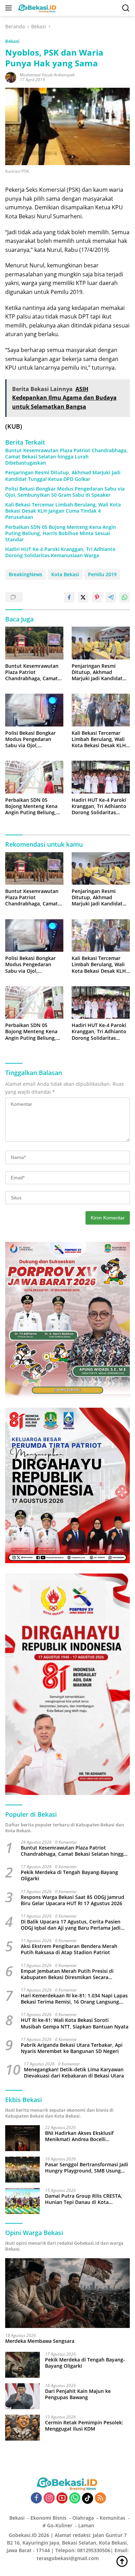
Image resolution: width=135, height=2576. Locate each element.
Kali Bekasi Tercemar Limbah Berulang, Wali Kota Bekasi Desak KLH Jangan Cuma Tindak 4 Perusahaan (63, 511)
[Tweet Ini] (83, 597)
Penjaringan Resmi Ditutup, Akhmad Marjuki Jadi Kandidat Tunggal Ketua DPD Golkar (63, 476)
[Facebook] (36, 2498)
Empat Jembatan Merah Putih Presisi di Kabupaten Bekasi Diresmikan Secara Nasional (67, 1974)
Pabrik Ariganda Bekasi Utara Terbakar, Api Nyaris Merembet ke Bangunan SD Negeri (72, 2048)
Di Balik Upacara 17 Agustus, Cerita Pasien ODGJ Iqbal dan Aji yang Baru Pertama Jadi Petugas (71, 1925)
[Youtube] (62, 2498)
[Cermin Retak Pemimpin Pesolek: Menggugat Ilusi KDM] (22, 2428)
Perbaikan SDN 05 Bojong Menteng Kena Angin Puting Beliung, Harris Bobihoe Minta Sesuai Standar (61, 533)
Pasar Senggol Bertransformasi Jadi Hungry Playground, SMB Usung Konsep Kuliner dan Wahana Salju (87, 2168)
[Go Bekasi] (37, 8)
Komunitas (112, 2518)
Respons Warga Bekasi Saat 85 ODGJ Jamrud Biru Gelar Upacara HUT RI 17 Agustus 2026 (73, 1900)
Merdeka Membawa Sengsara (40, 2341)
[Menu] (10, 8)
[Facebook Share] (69, 597)
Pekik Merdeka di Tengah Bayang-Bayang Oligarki (69, 1875)
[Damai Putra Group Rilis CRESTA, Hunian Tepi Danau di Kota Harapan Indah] (22, 2201)
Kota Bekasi (65, 574)
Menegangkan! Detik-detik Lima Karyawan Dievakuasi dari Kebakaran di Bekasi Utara (74, 2073)
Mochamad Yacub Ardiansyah (47, 75)
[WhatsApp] (75, 2498)
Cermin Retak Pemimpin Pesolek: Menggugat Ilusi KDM (84, 2426)
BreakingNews (25, 574)
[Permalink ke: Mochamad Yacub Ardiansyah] (11, 77)
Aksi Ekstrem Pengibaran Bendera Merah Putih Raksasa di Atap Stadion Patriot (69, 1949)
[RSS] (100, 2498)
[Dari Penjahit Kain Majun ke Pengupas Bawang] (22, 2396)
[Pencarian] (126, 8)
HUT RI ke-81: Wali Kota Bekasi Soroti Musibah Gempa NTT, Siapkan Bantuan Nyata (75, 2023)
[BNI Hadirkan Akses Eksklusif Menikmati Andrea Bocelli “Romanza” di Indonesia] (22, 2138)
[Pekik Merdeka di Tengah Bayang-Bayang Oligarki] (22, 2365)
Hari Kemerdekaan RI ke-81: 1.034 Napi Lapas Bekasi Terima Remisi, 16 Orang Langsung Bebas (74, 1999)
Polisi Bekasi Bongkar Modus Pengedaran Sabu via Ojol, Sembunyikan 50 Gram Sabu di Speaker (65, 492)
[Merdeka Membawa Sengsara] (67, 2293)
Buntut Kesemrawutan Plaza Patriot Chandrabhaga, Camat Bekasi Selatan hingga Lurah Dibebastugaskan (66, 457)
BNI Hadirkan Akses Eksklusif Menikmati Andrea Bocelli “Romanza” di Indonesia (79, 2136)
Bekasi (12, 41)
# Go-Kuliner (57, 2525)
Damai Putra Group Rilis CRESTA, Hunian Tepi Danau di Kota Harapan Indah (84, 2199)
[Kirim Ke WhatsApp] (125, 597)
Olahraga (83, 2518)
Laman (86, 2525)
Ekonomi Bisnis (48, 2518)
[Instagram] (49, 2498)
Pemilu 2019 (102, 574)
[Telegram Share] (111, 597)
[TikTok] (88, 2498)
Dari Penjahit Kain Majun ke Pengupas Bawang (78, 2394)
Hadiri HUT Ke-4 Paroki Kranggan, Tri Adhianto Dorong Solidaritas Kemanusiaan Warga (60, 552)
